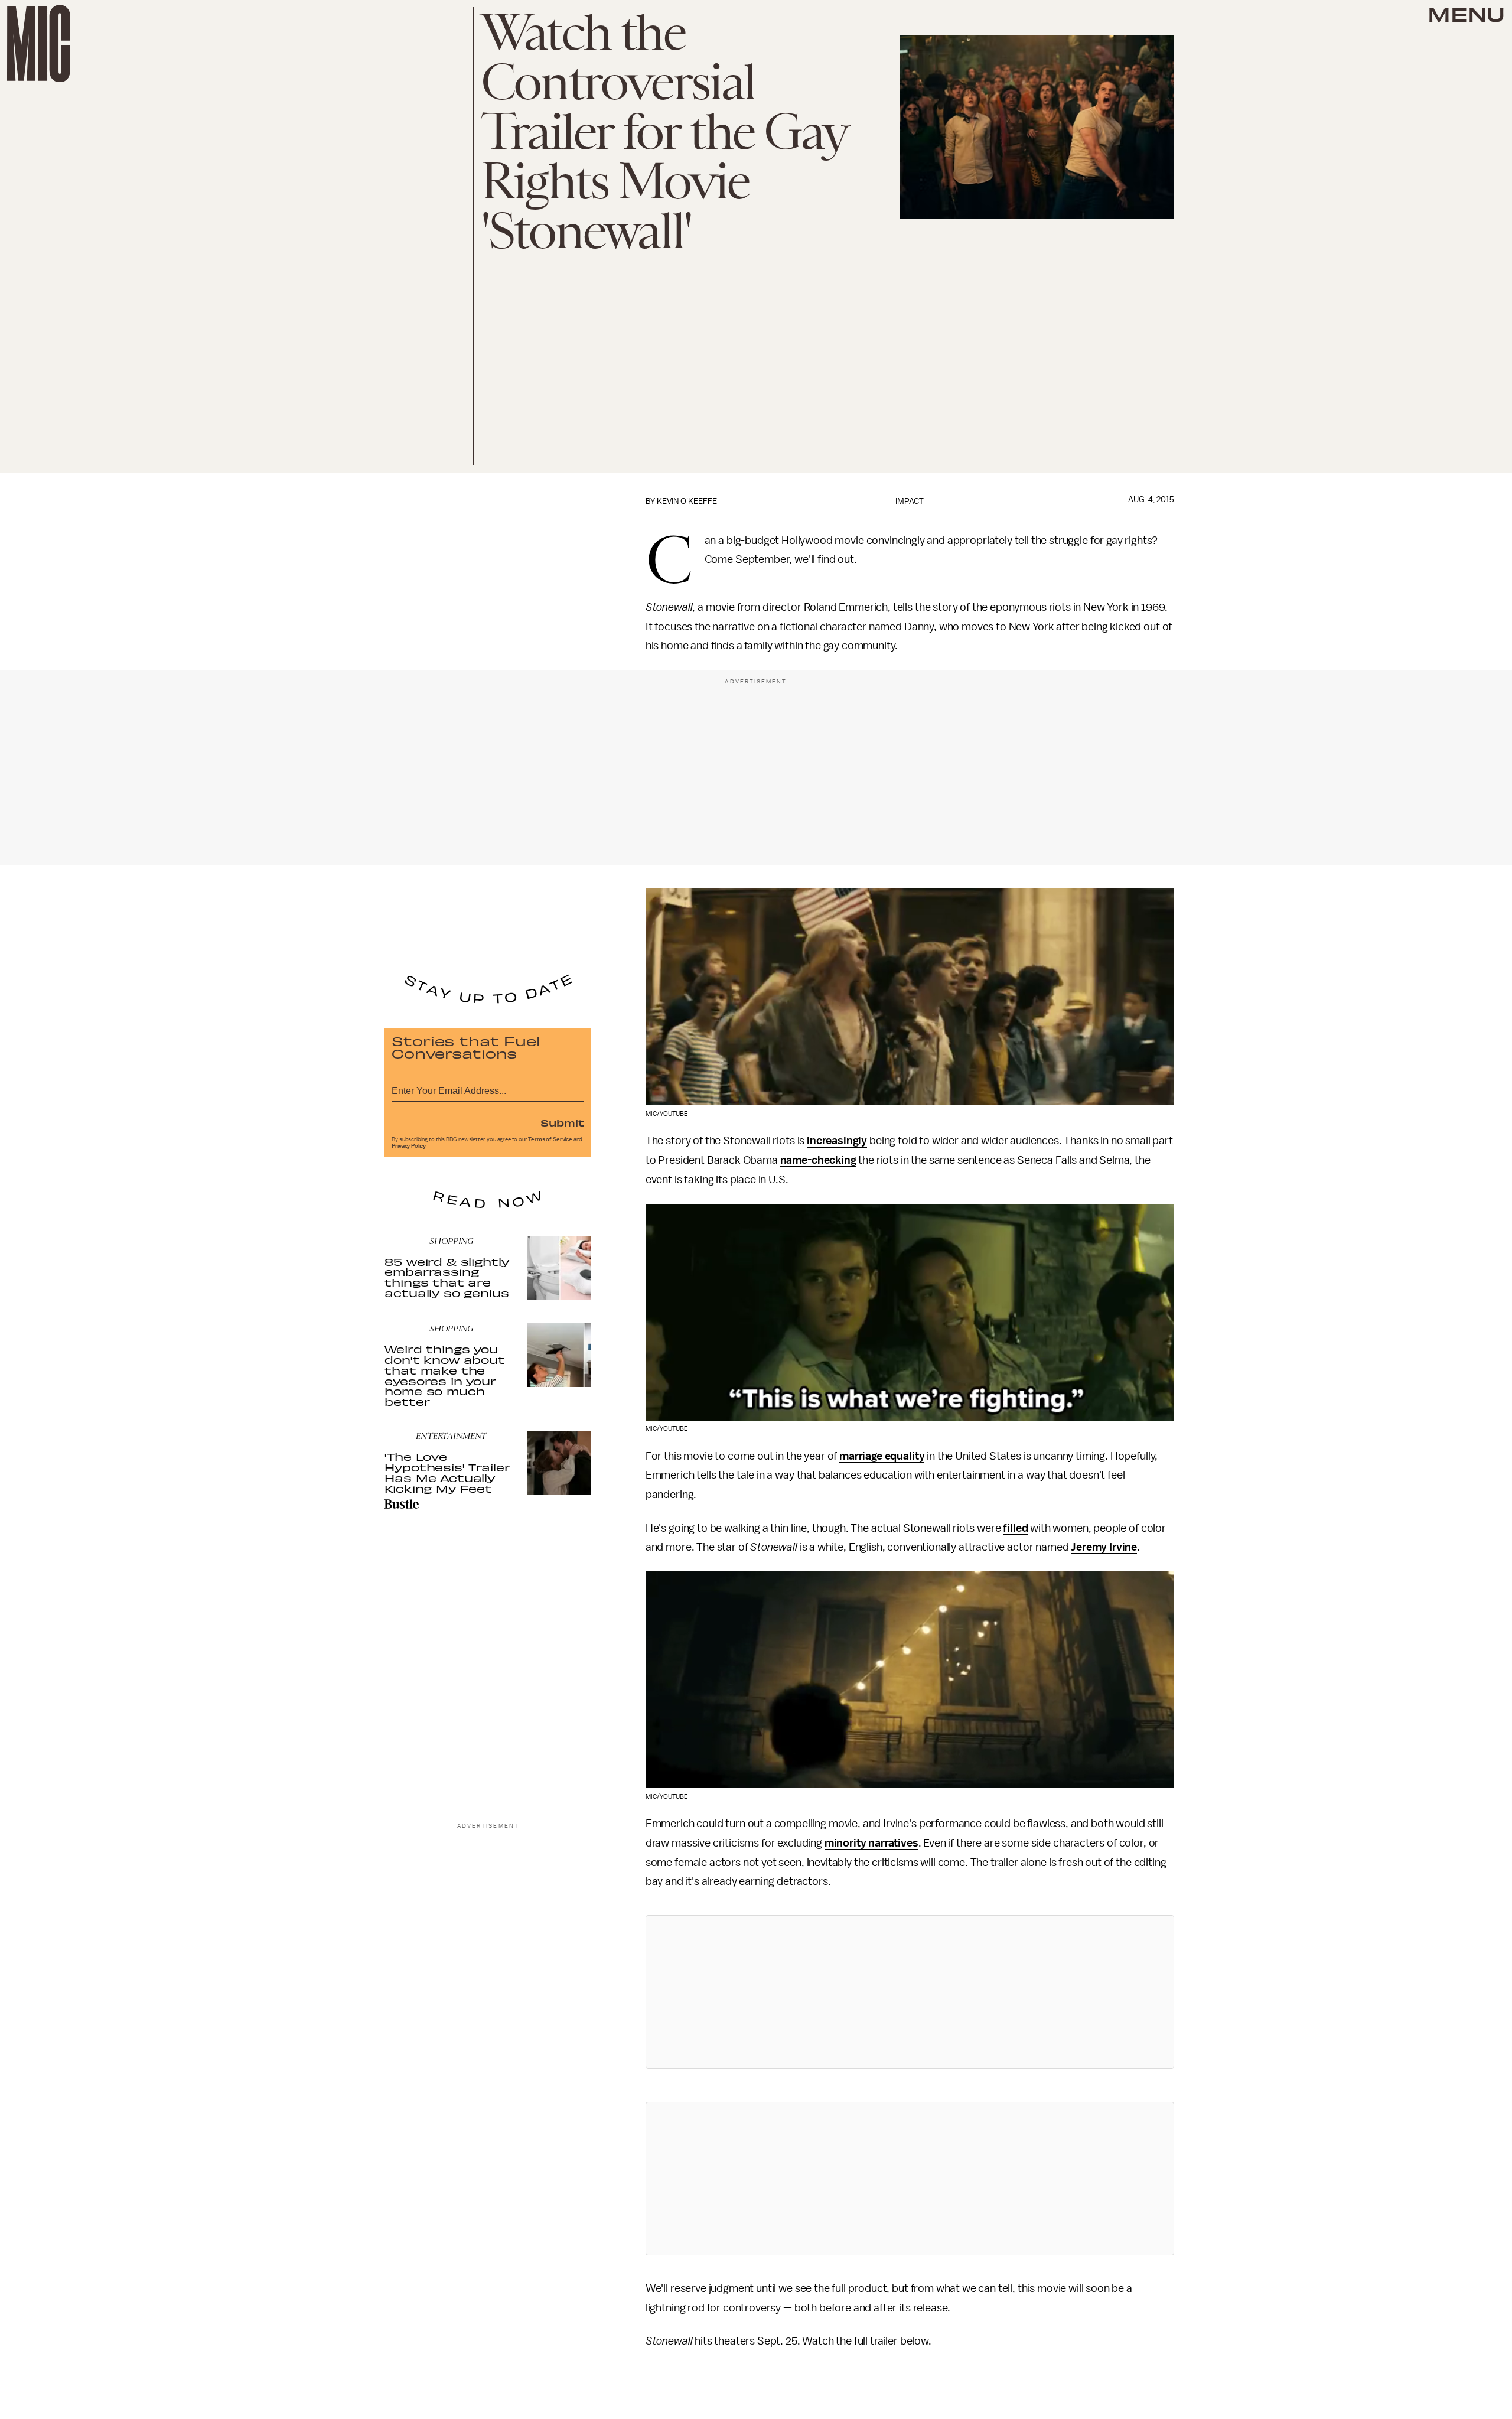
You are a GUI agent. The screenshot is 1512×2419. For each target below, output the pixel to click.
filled (1015, 1528)
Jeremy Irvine (1104, 1547)
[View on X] (910, 1992)
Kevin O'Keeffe (687, 501)
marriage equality (882, 1456)
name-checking (818, 1160)
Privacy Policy (409, 1146)
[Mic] (39, 43)
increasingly (837, 1141)
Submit (562, 1122)
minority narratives (871, 1843)
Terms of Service (550, 1139)
